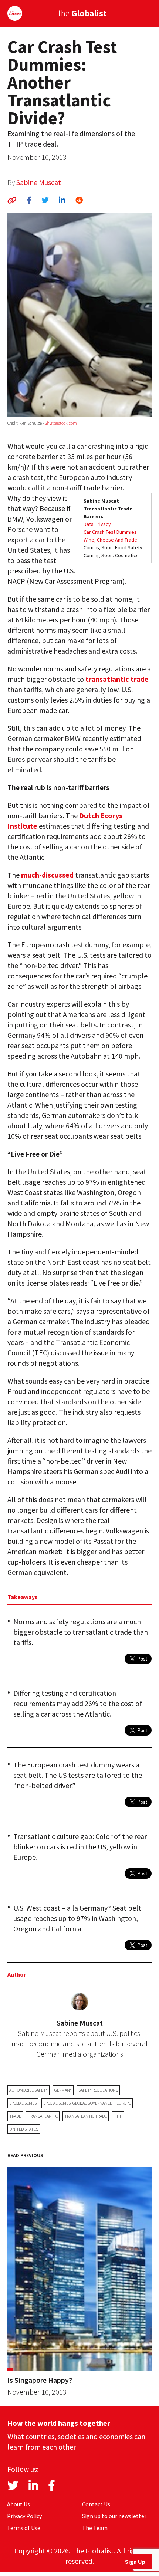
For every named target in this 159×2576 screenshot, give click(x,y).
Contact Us (96, 2504)
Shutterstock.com (61, 423)
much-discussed (47, 875)
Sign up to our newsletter (114, 2516)
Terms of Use (24, 2528)
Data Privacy (97, 524)
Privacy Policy (24, 2516)
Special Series (23, 2103)
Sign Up (135, 2562)
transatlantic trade (117, 679)
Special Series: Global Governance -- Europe (87, 2103)
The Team (95, 2528)
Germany (63, 2090)
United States (24, 2129)
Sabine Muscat (39, 182)
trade (15, 2116)
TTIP (118, 2116)
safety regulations (98, 2090)
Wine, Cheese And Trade (110, 540)
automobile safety (28, 2090)
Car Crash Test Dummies (110, 532)
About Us (18, 2504)
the (82, 13)
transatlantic (43, 2116)
